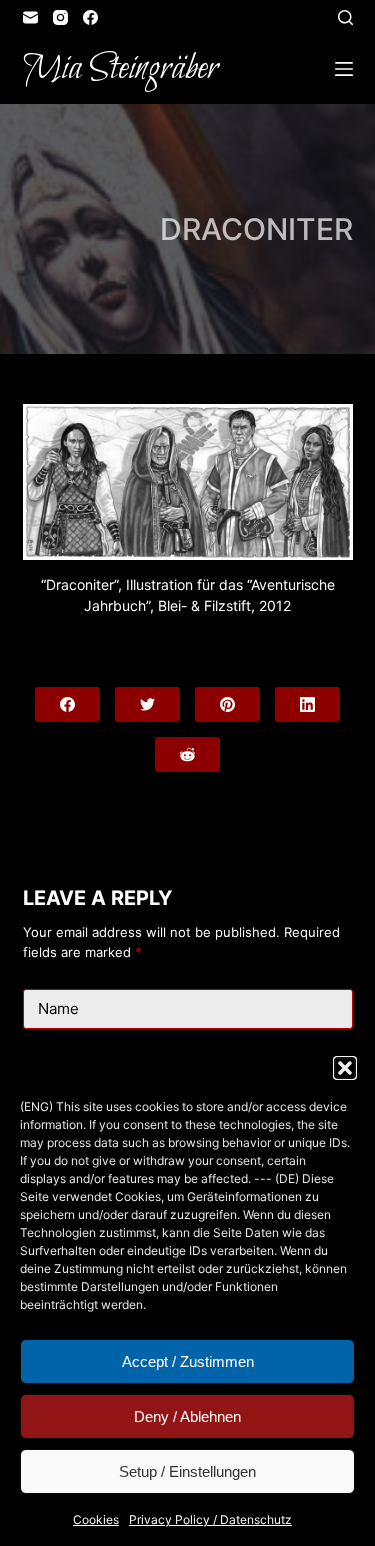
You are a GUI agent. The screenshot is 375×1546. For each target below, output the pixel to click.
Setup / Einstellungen (187, 1471)
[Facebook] (90, 17)
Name (58, 1008)
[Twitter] (147, 704)
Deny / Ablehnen (187, 1416)
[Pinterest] (227, 704)
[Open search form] (345, 17)
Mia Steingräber (120, 69)
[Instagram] (60, 17)
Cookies (96, 1519)
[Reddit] (187, 754)
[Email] (30, 17)
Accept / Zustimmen (188, 1361)
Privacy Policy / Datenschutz (210, 1519)
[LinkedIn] (307, 704)
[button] (345, 1068)
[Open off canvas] (344, 69)
